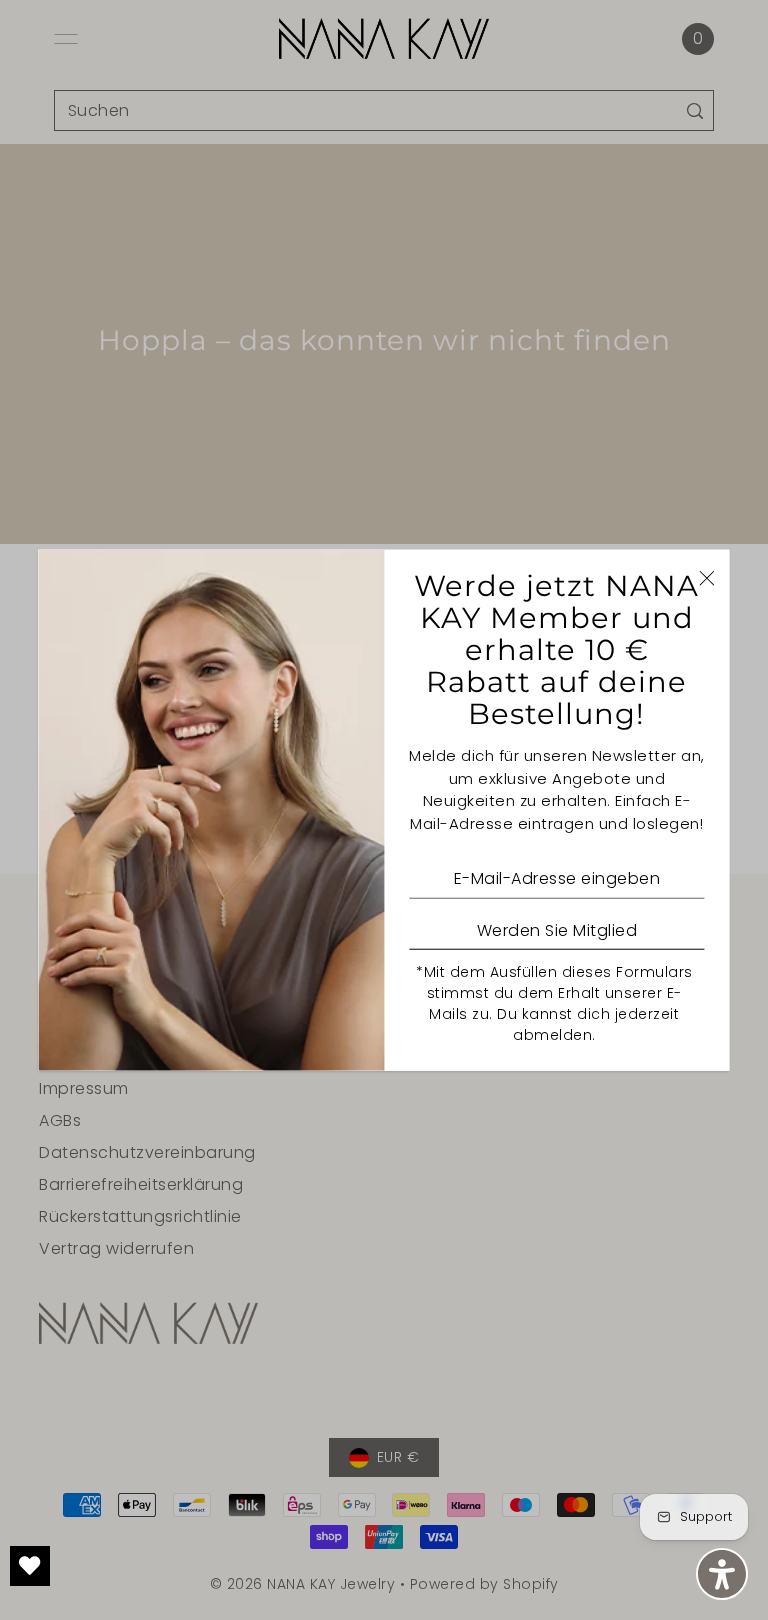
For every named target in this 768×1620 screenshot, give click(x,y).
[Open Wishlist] (30, 1566)
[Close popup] (707, 577)
